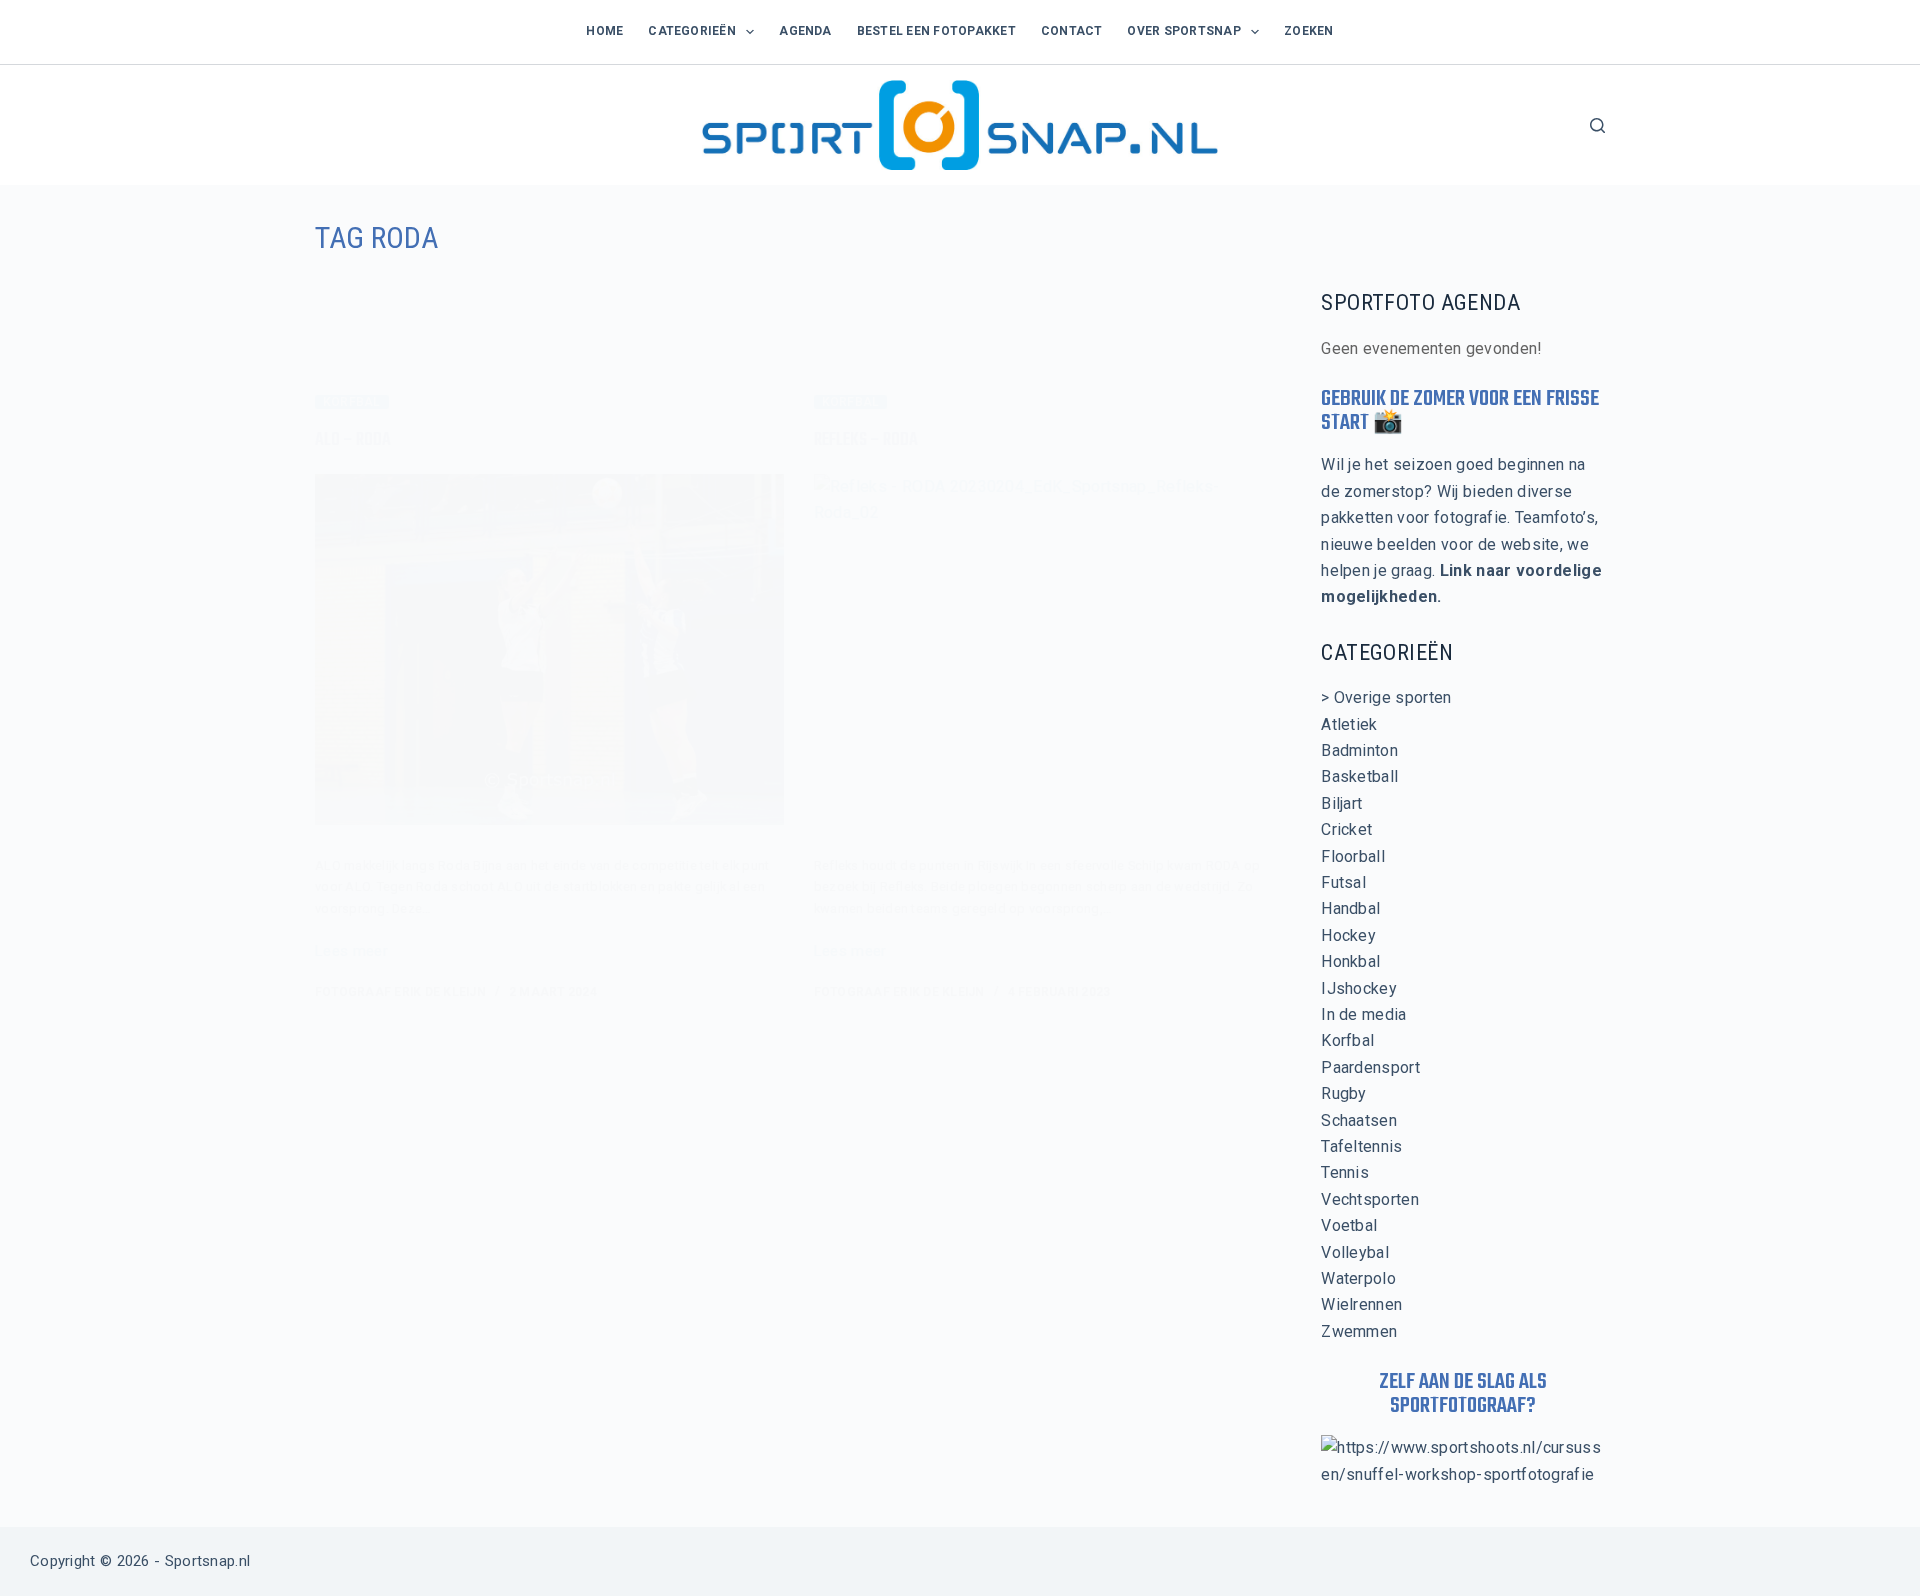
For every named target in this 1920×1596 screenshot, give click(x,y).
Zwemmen (1359, 1331)
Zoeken (1308, 31)
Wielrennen (1361, 1304)
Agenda (805, 31)
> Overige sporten (1386, 697)
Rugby (1344, 1093)
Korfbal (352, 402)
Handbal (1350, 908)
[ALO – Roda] (549, 650)
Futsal (1343, 882)
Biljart (1341, 803)
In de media (1364, 1014)
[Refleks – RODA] (1048, 650)
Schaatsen (1359, 1120)
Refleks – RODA (866, 440)
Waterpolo (1358, 1278)
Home (604, 31)
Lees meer (351, 953)
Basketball (1359, 776)
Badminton (1359, 750)
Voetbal (1349, 1225)
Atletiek (1349, 724)
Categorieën (692, 31)
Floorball (1353, 856)
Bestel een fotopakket (936, 31)
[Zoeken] (1597, 125)
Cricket (1346, 829)
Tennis (1345, 1172)
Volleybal (1355, 1252)
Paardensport (1370, 1067)
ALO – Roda (353, 440)
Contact (1072, 31)
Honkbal (1350, 961)
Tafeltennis (1362, 1146)
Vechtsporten (1370, 1199)
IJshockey (1359, 988)
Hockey (1348, 935)
